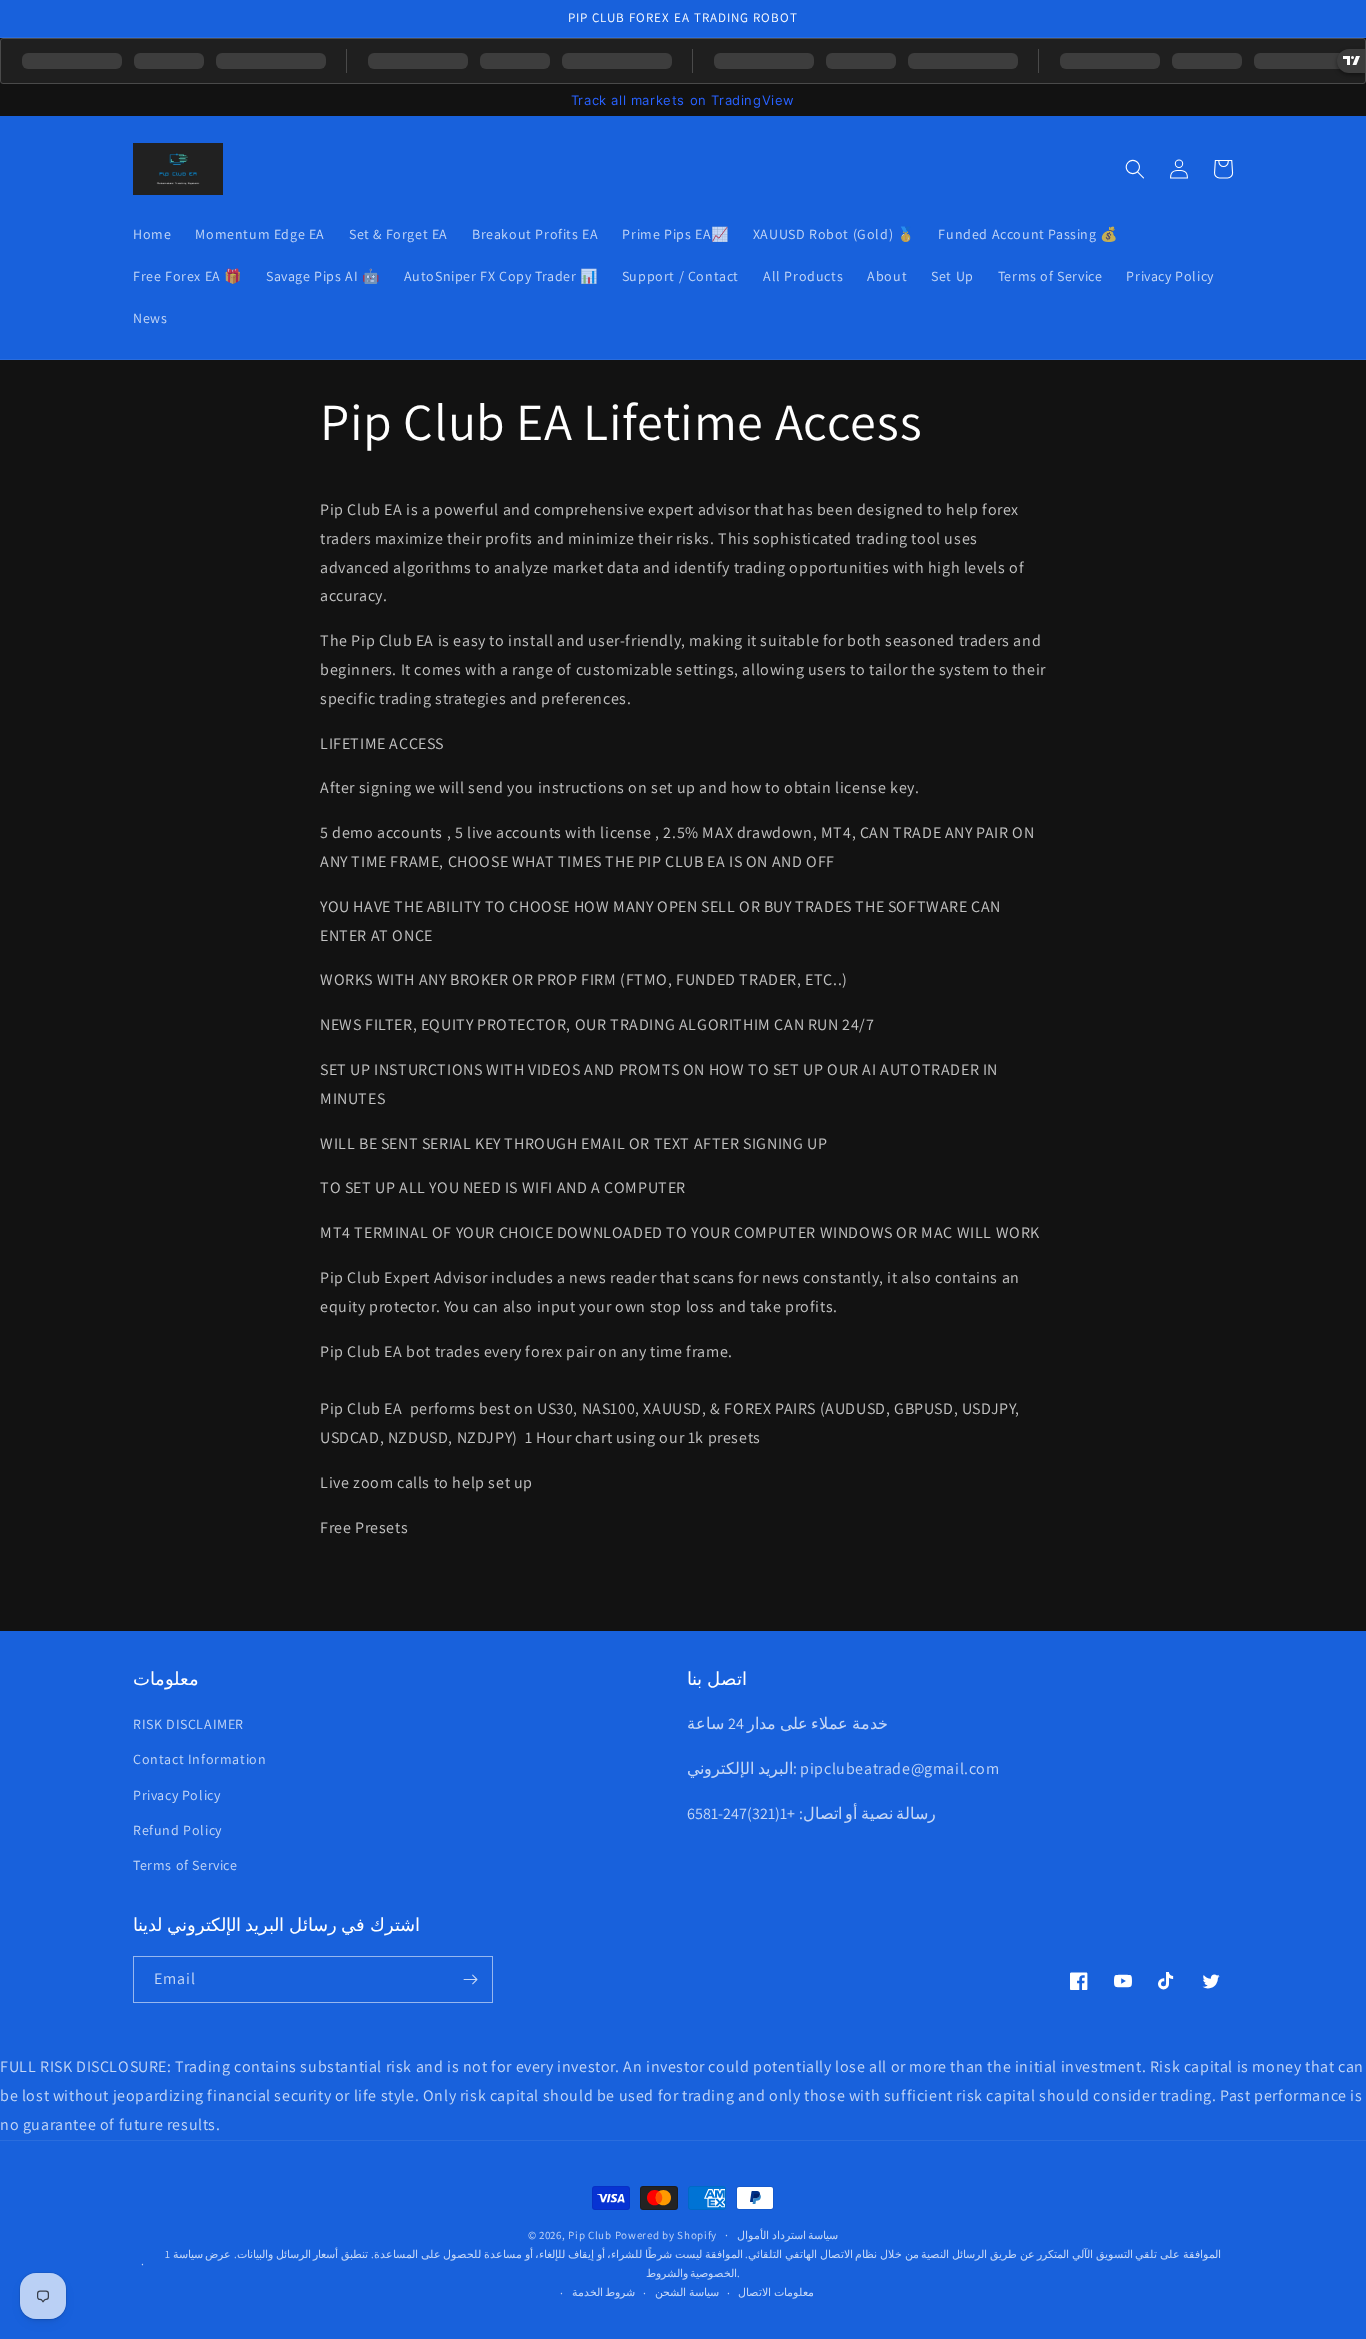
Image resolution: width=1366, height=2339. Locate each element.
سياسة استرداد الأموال (787, 2235)
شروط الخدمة (604, 2292)
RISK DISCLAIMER (188, 1724)
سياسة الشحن (687, 2292)
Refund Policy (177, 1830)
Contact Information (199, 1759)
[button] (1135, 169)
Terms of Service (185, 1865)
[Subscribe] (470, 1979)
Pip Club (590, 2235)
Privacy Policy (176, 1795)
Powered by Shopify (666, 2235)
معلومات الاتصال (776, 2292)
